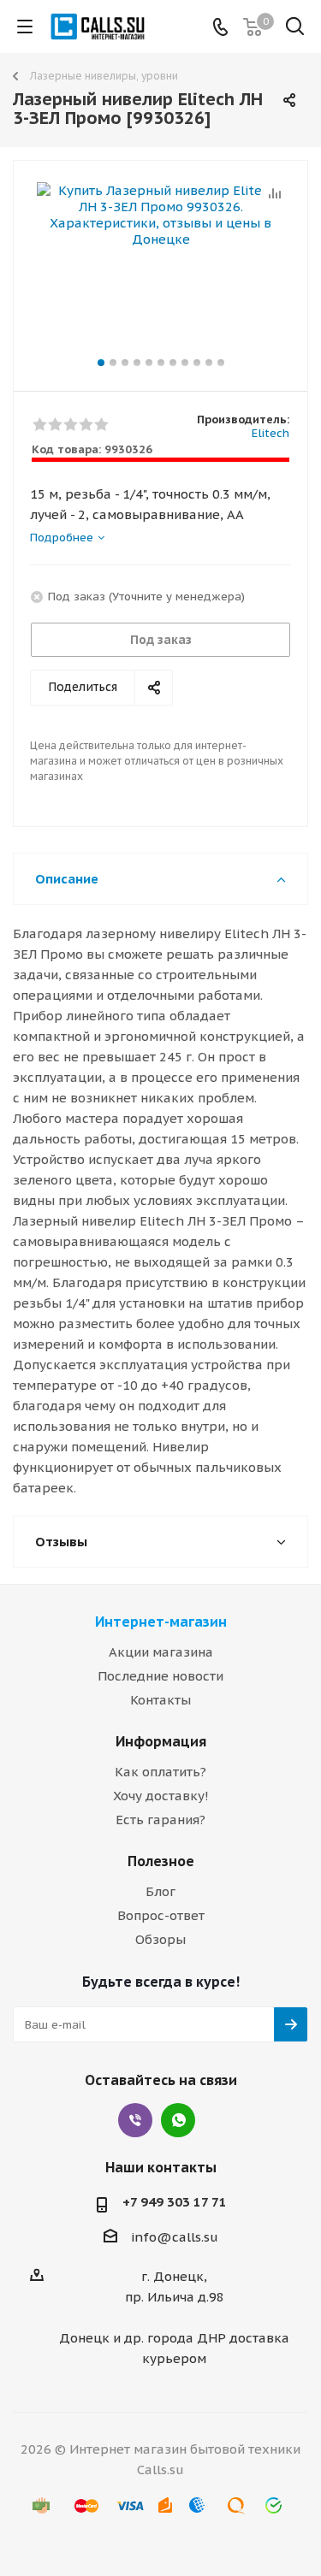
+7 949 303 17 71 (175, 2202)
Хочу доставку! (161, 1796)
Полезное (161, 1861)
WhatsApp (178, 2120)
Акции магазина (161, 1652)
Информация (161, 1741)
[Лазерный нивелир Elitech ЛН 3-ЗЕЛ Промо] (160, 268)
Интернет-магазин (161, 1622)
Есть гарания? (160, 1820)
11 (221, 363)
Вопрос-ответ (161, 1915)
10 (209, 363)
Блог (160, 1891)
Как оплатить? (160, 1772)
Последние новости (160, 1676)
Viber (135, 2120)
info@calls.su (175, 2237)
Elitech (270, 433)
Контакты (160, 1700)
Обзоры (160, 1939)
